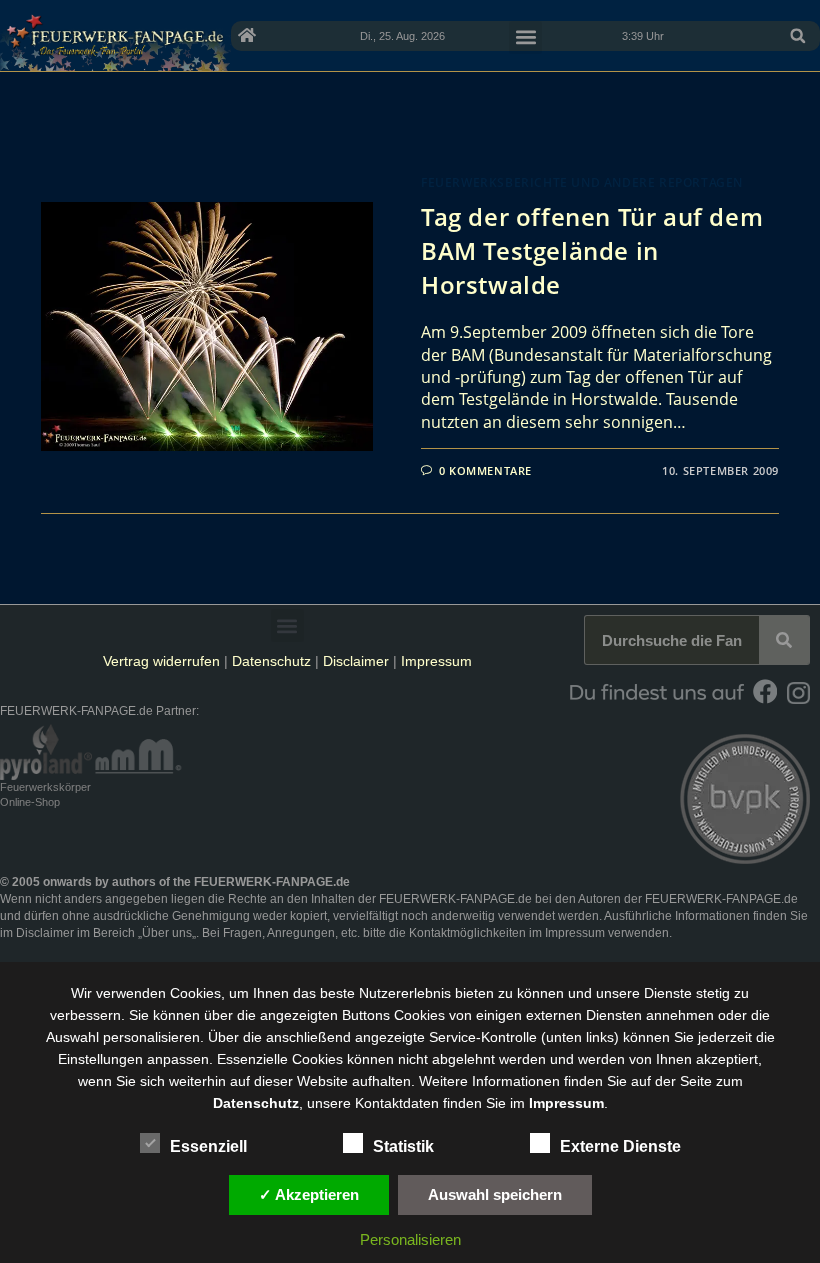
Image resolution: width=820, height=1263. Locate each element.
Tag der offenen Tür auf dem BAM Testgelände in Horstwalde (592, 250)
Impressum (436, 661)
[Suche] (784, 640)
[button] (798, 36)
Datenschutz (271, 661)
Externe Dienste (620, 1146)
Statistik (403, 1146)
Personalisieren (410, 1239)
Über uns (167, 933)
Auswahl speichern (495, 1194)
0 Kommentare (485, 470)
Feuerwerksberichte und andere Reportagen (582, 182)
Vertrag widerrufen (161, 661)
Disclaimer (356, 661)
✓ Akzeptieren (309, 1194)
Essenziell (208, 1146)
